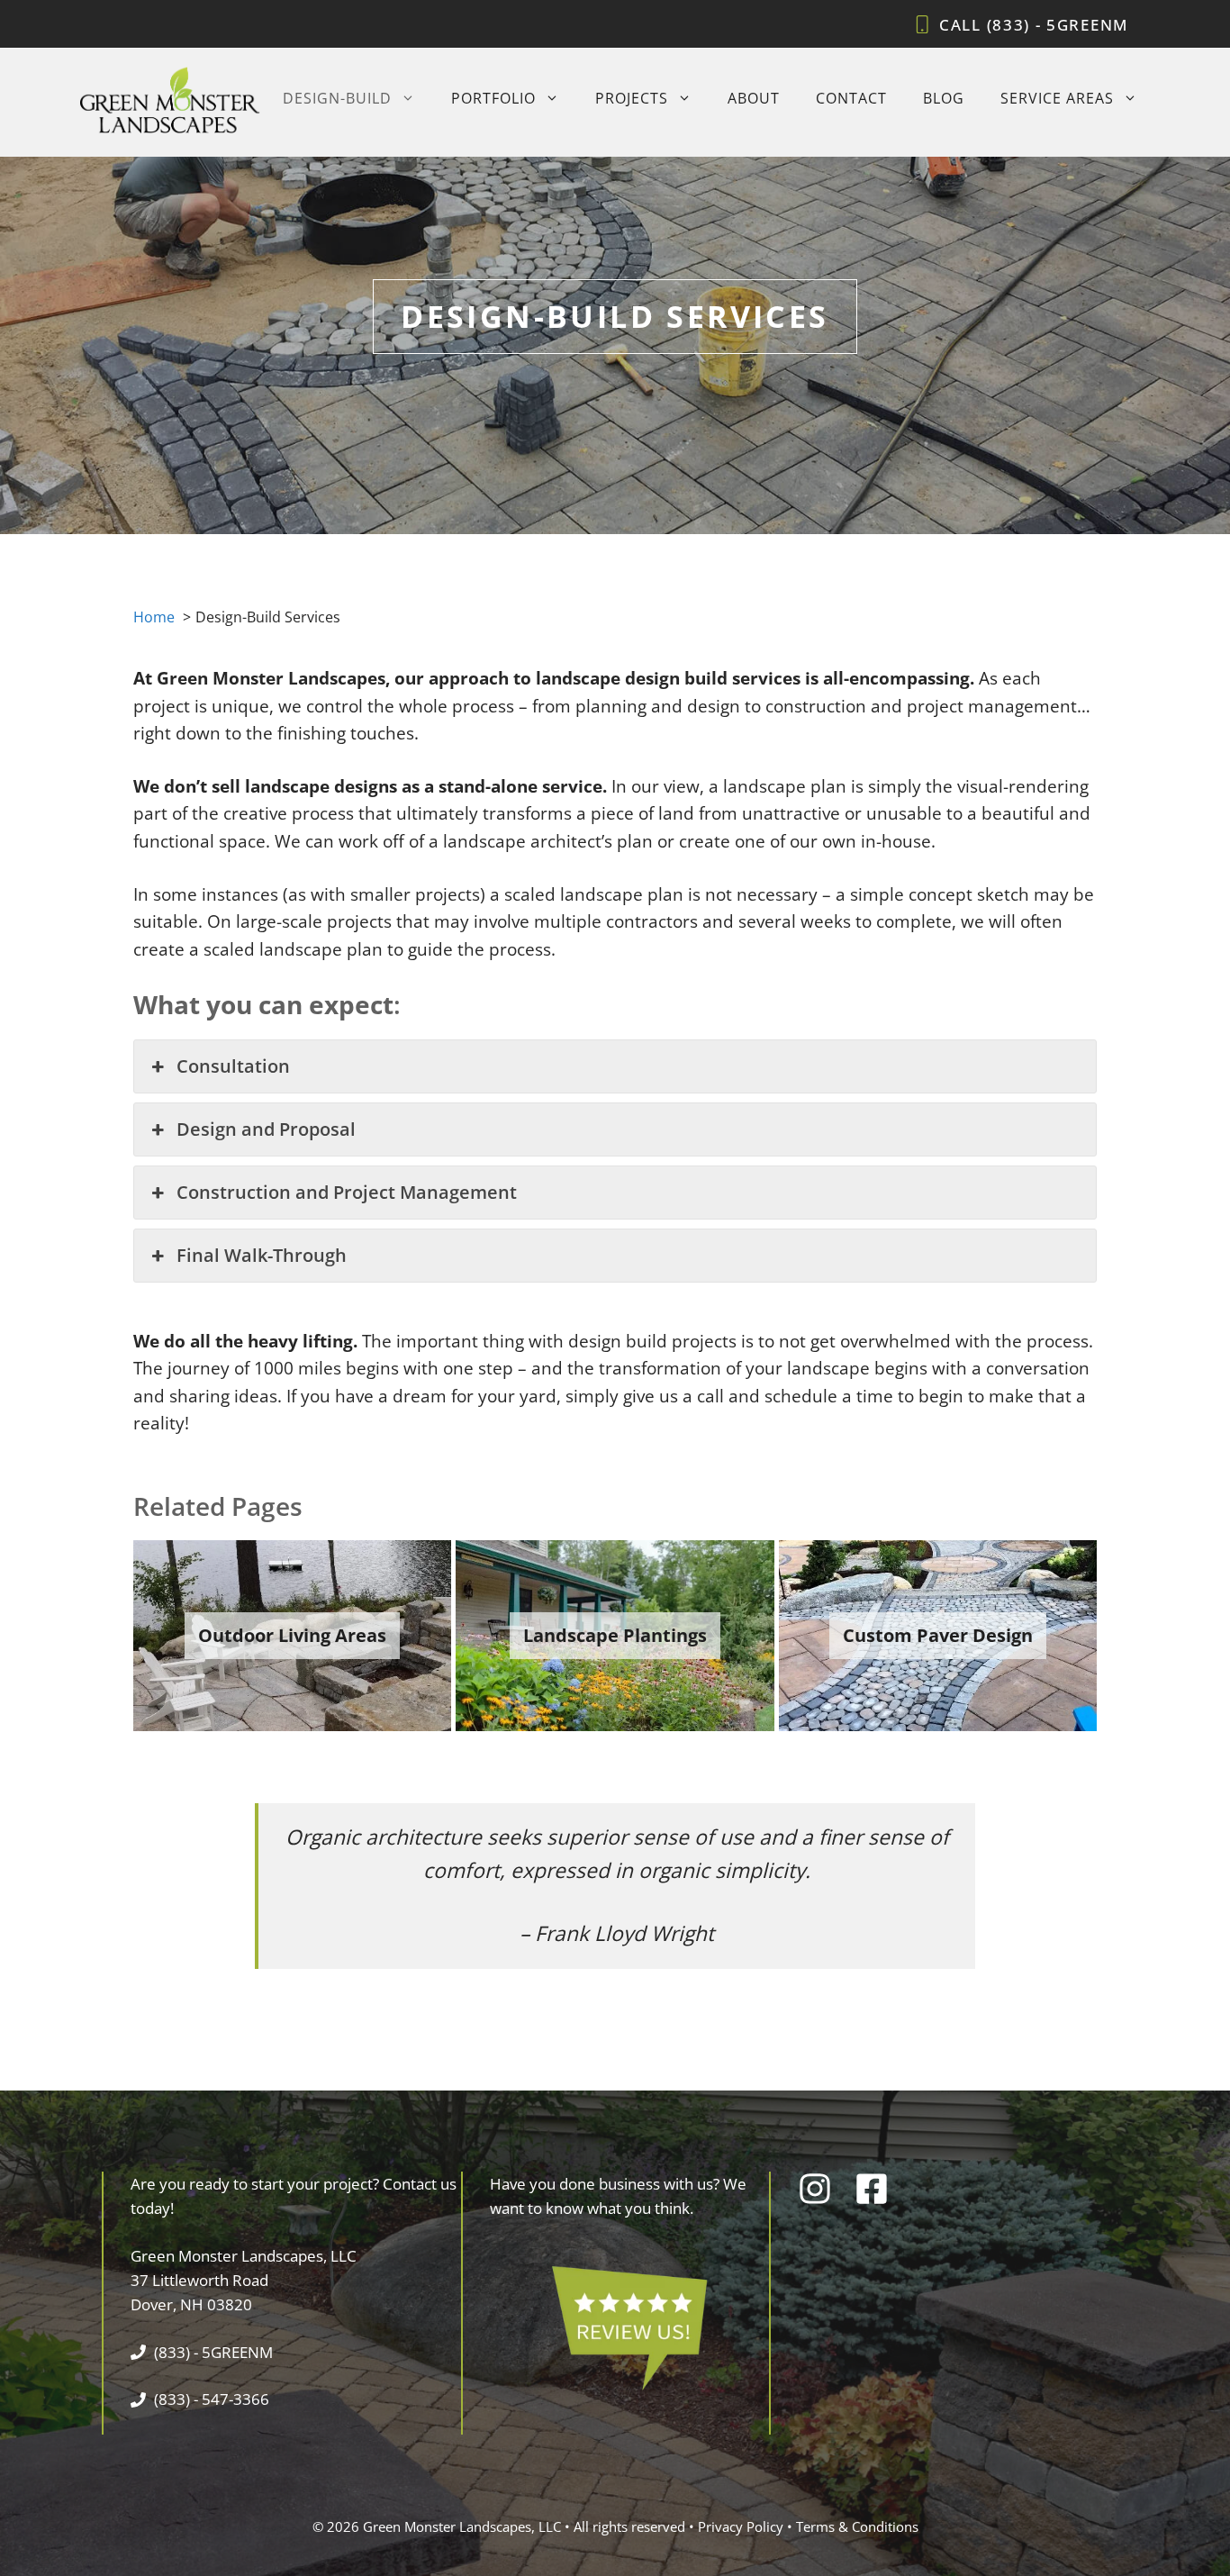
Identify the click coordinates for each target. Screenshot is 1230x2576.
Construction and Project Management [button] (347, 1192)
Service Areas (1057, 98)
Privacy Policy (741, 2526)
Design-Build (337, 98)
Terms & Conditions (857, 2526)
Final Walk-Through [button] (262, 1255)
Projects (632, 98)
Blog (944, 98)
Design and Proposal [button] (266, 1129)
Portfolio (493, 98)
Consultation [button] (233, 1066)
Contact (851, 98)
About (754, 98)
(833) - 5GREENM (1058, 25)
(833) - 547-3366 (212, 2399)
